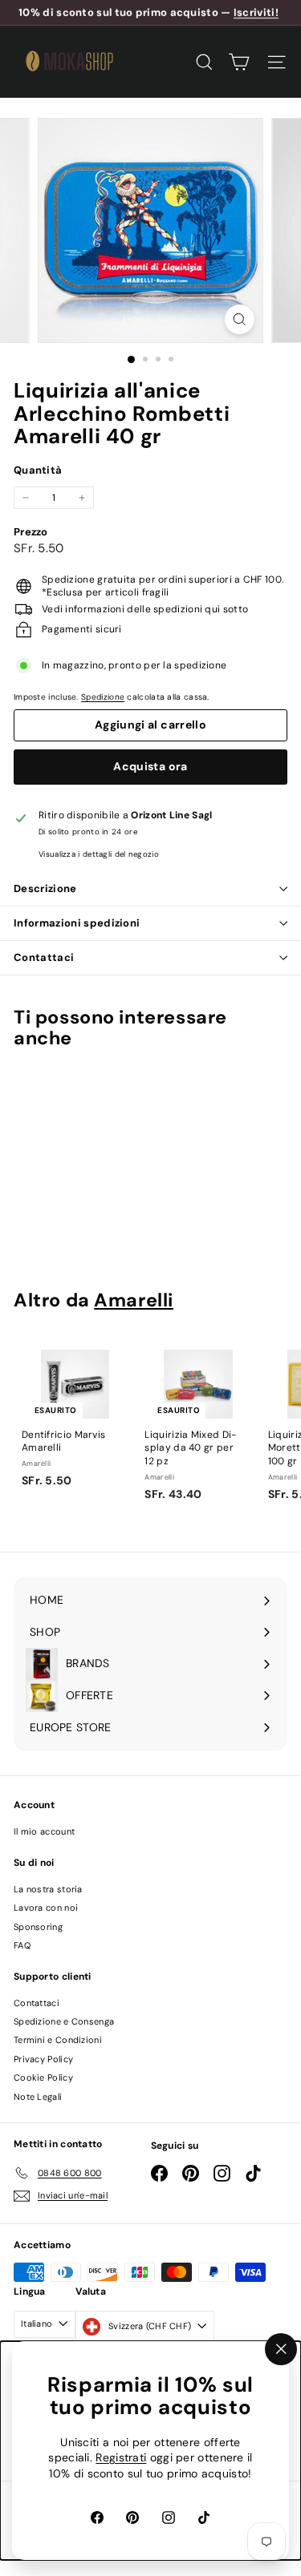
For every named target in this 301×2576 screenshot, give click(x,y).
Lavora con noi (46, 1908)
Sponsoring (38, 1927)
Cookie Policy (43, 2077)
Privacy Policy (43, 2059)
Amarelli (134, 1300)
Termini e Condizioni (58, 2040)
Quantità (38, 470)
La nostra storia (48, 1889)
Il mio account (44, 1831)
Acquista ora (150, 766)
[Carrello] (239, 62)
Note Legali (38, 2097)
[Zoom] (240, 319)
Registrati (121, 2458)
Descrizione (45, 888)
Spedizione (103, 697)
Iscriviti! (256, 12)
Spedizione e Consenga (64, 2021)
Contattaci (44, 957)
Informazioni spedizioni (77, 923)
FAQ (22, 1945)
